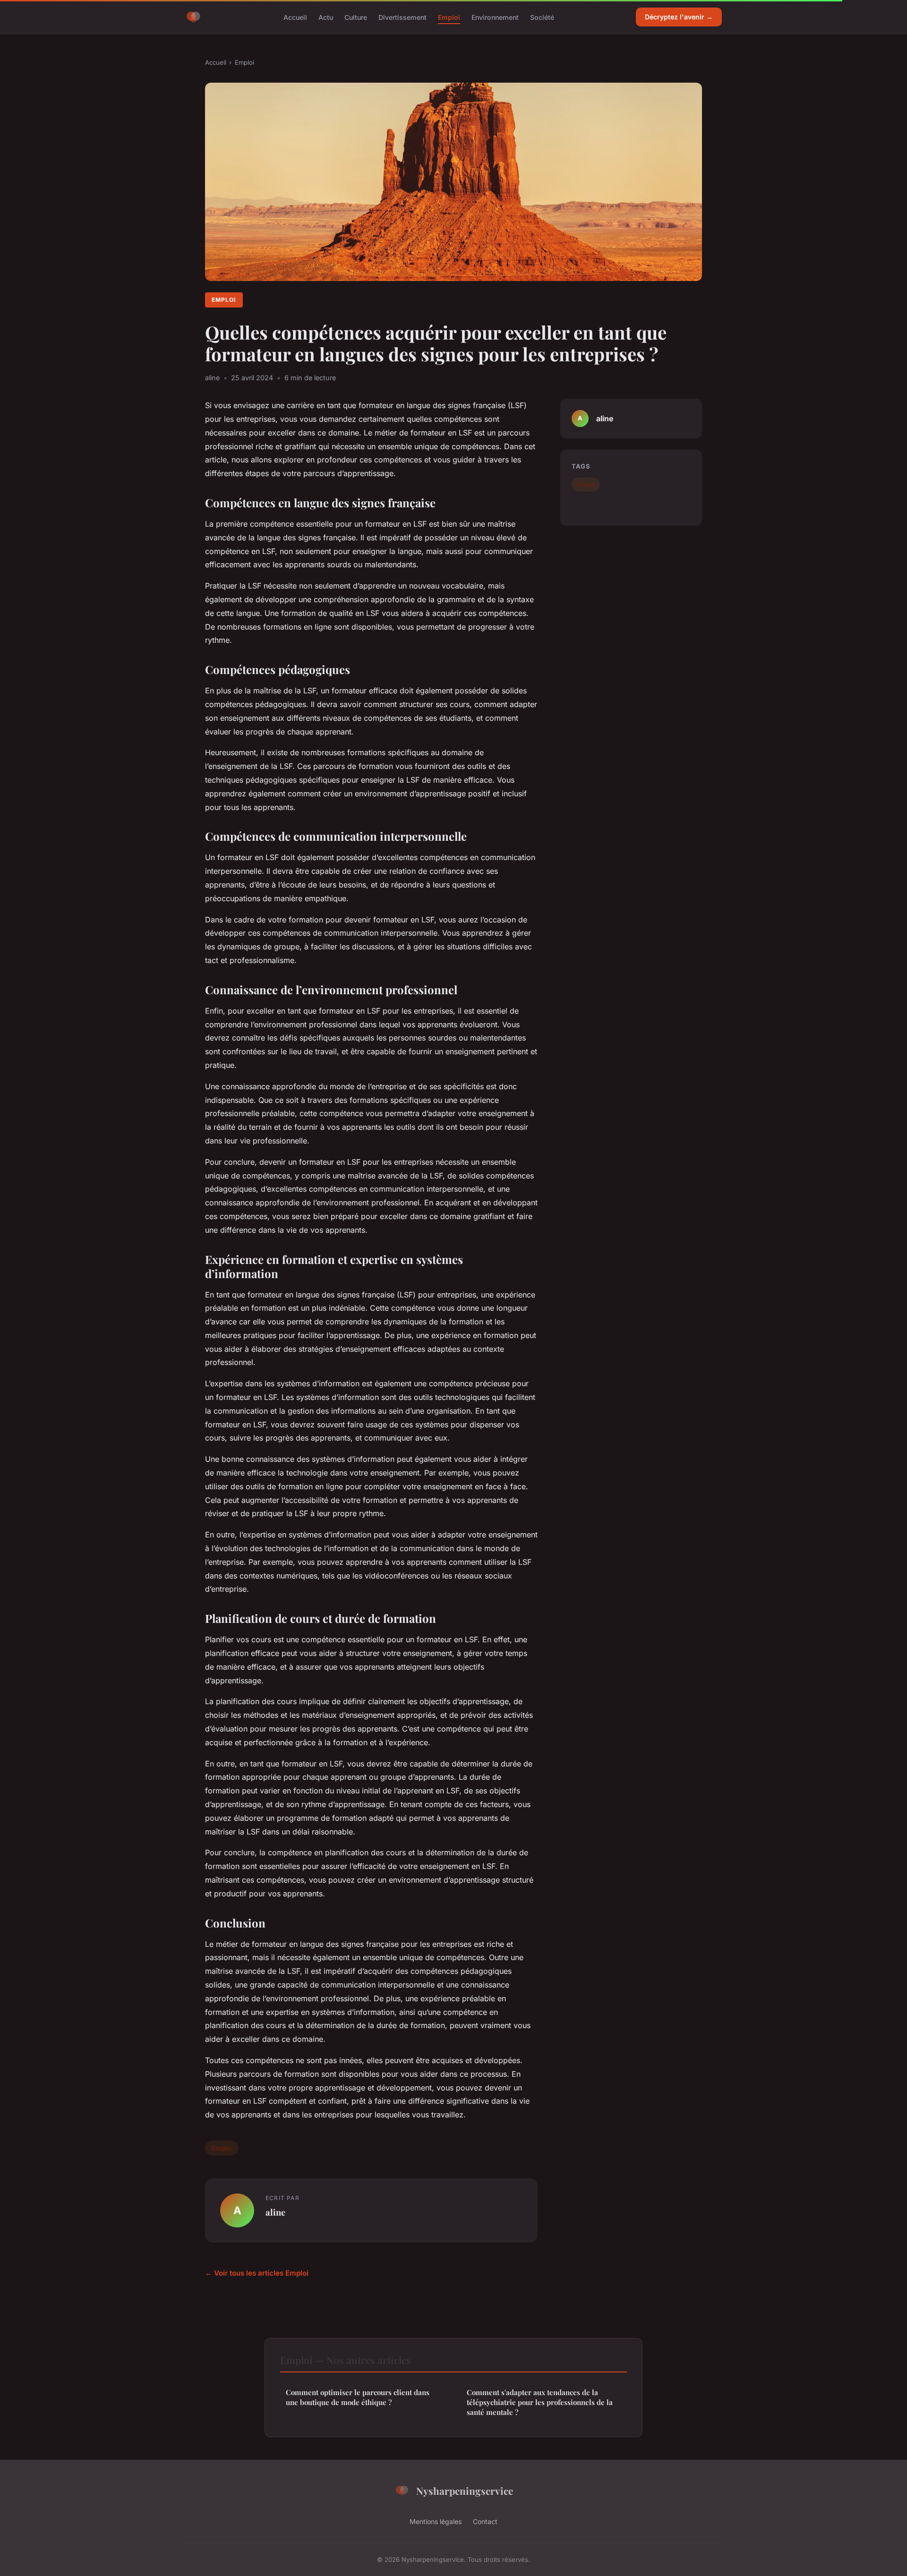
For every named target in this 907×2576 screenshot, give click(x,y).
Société (542, 17)
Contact (485, 2521)
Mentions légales (436, 2521)
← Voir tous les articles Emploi (257, 2273)
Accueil (295, 17)
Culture (356, 17)
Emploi (449, 17)
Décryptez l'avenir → (679, 17)
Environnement (495, 17)
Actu (326, 17)
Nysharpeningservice (465, 2491)
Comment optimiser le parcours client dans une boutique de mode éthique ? (358, 2397)
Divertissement (402, 17)
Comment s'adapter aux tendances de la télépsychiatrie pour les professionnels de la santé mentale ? (540, 2402)
